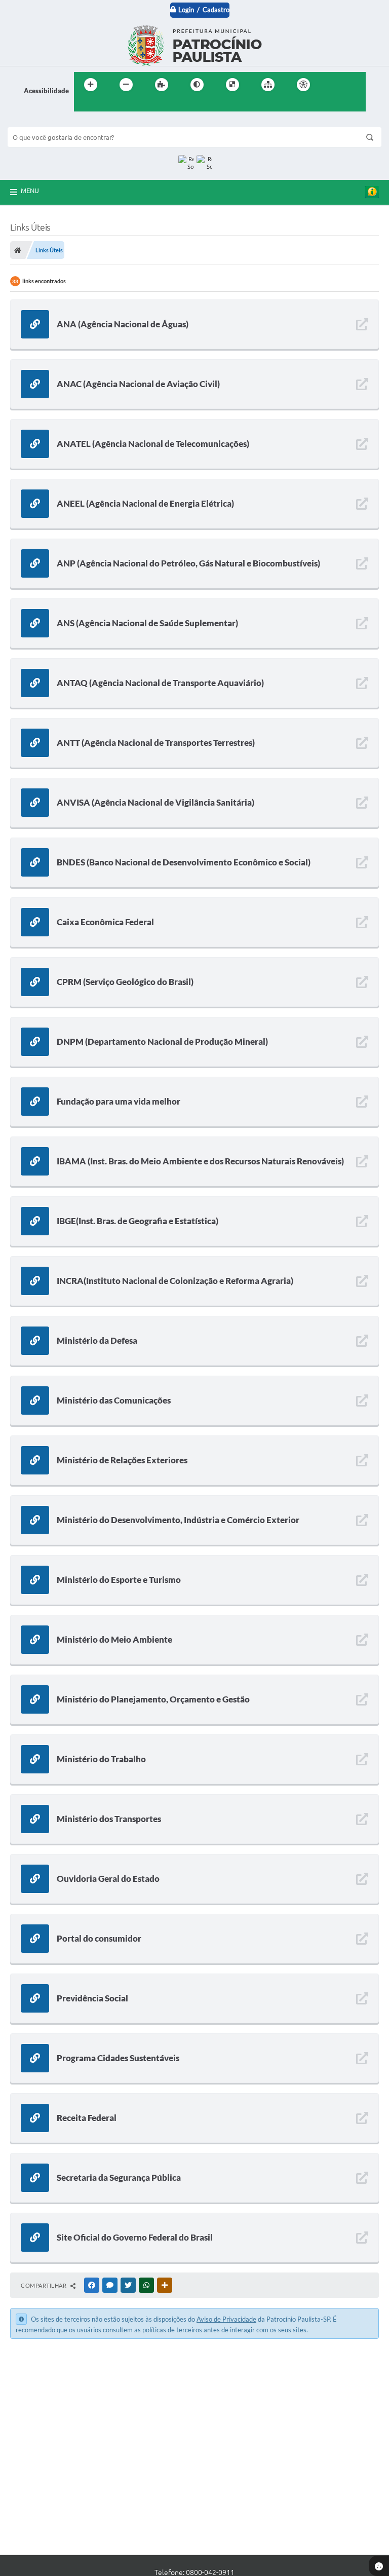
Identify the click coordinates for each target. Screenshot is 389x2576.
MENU (30, 191)
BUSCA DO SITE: (37, 122)
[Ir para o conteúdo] (332, 85)
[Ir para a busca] (84, 105)
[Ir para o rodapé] (106, 105)
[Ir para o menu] (355, 85)
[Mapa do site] (268, 85)
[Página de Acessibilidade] (303, 85)
